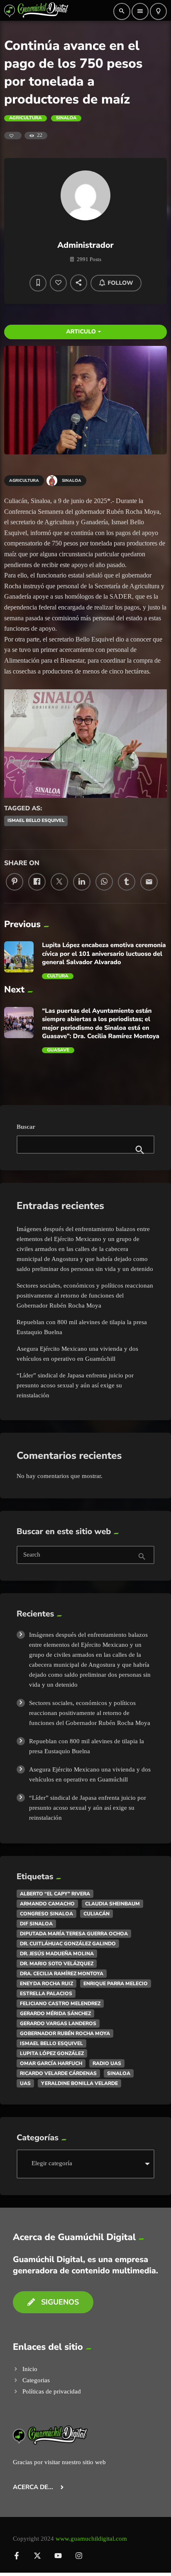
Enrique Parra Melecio (116, 1984)
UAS (25, 2083)
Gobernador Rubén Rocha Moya (65, 2033)
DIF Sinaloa (36, 1924)
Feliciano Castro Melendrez (60, 2004)
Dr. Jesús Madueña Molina (57, 1954)
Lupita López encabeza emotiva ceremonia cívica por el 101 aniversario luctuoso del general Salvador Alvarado (104, 954)
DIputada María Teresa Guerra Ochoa (74, 1934)
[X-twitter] (37, 2556)
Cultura (57, 976)
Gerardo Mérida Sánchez (55, 2013)
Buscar (26, 1127)
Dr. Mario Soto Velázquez (57, 1964)
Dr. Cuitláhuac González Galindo (68, 1944)
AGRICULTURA (26, 118)
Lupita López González (52, 2053)
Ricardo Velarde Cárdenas (58, 2073)
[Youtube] (58, 2556)
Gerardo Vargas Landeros (58, 2023)
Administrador (85, 245)
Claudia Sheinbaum (112, 1904)
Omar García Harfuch (51, 2063)
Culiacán (96, 1914)
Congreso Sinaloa (46, 1914)
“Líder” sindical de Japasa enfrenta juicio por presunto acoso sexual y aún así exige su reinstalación (75, 1385)
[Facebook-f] (17, 2556)
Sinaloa (66, 118)
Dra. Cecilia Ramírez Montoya (62, 1974)
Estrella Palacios (46, 1994)
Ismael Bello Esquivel (36, 820)
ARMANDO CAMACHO (47, 1904)
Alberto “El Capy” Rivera (55, 1894)
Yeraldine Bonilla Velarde (79, 2083)
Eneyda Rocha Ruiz (46, 1984)
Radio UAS (107, 2063)
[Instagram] (79, 2556)
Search (32, 1555)
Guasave (58, 1050)
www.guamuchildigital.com (91, 2539)
